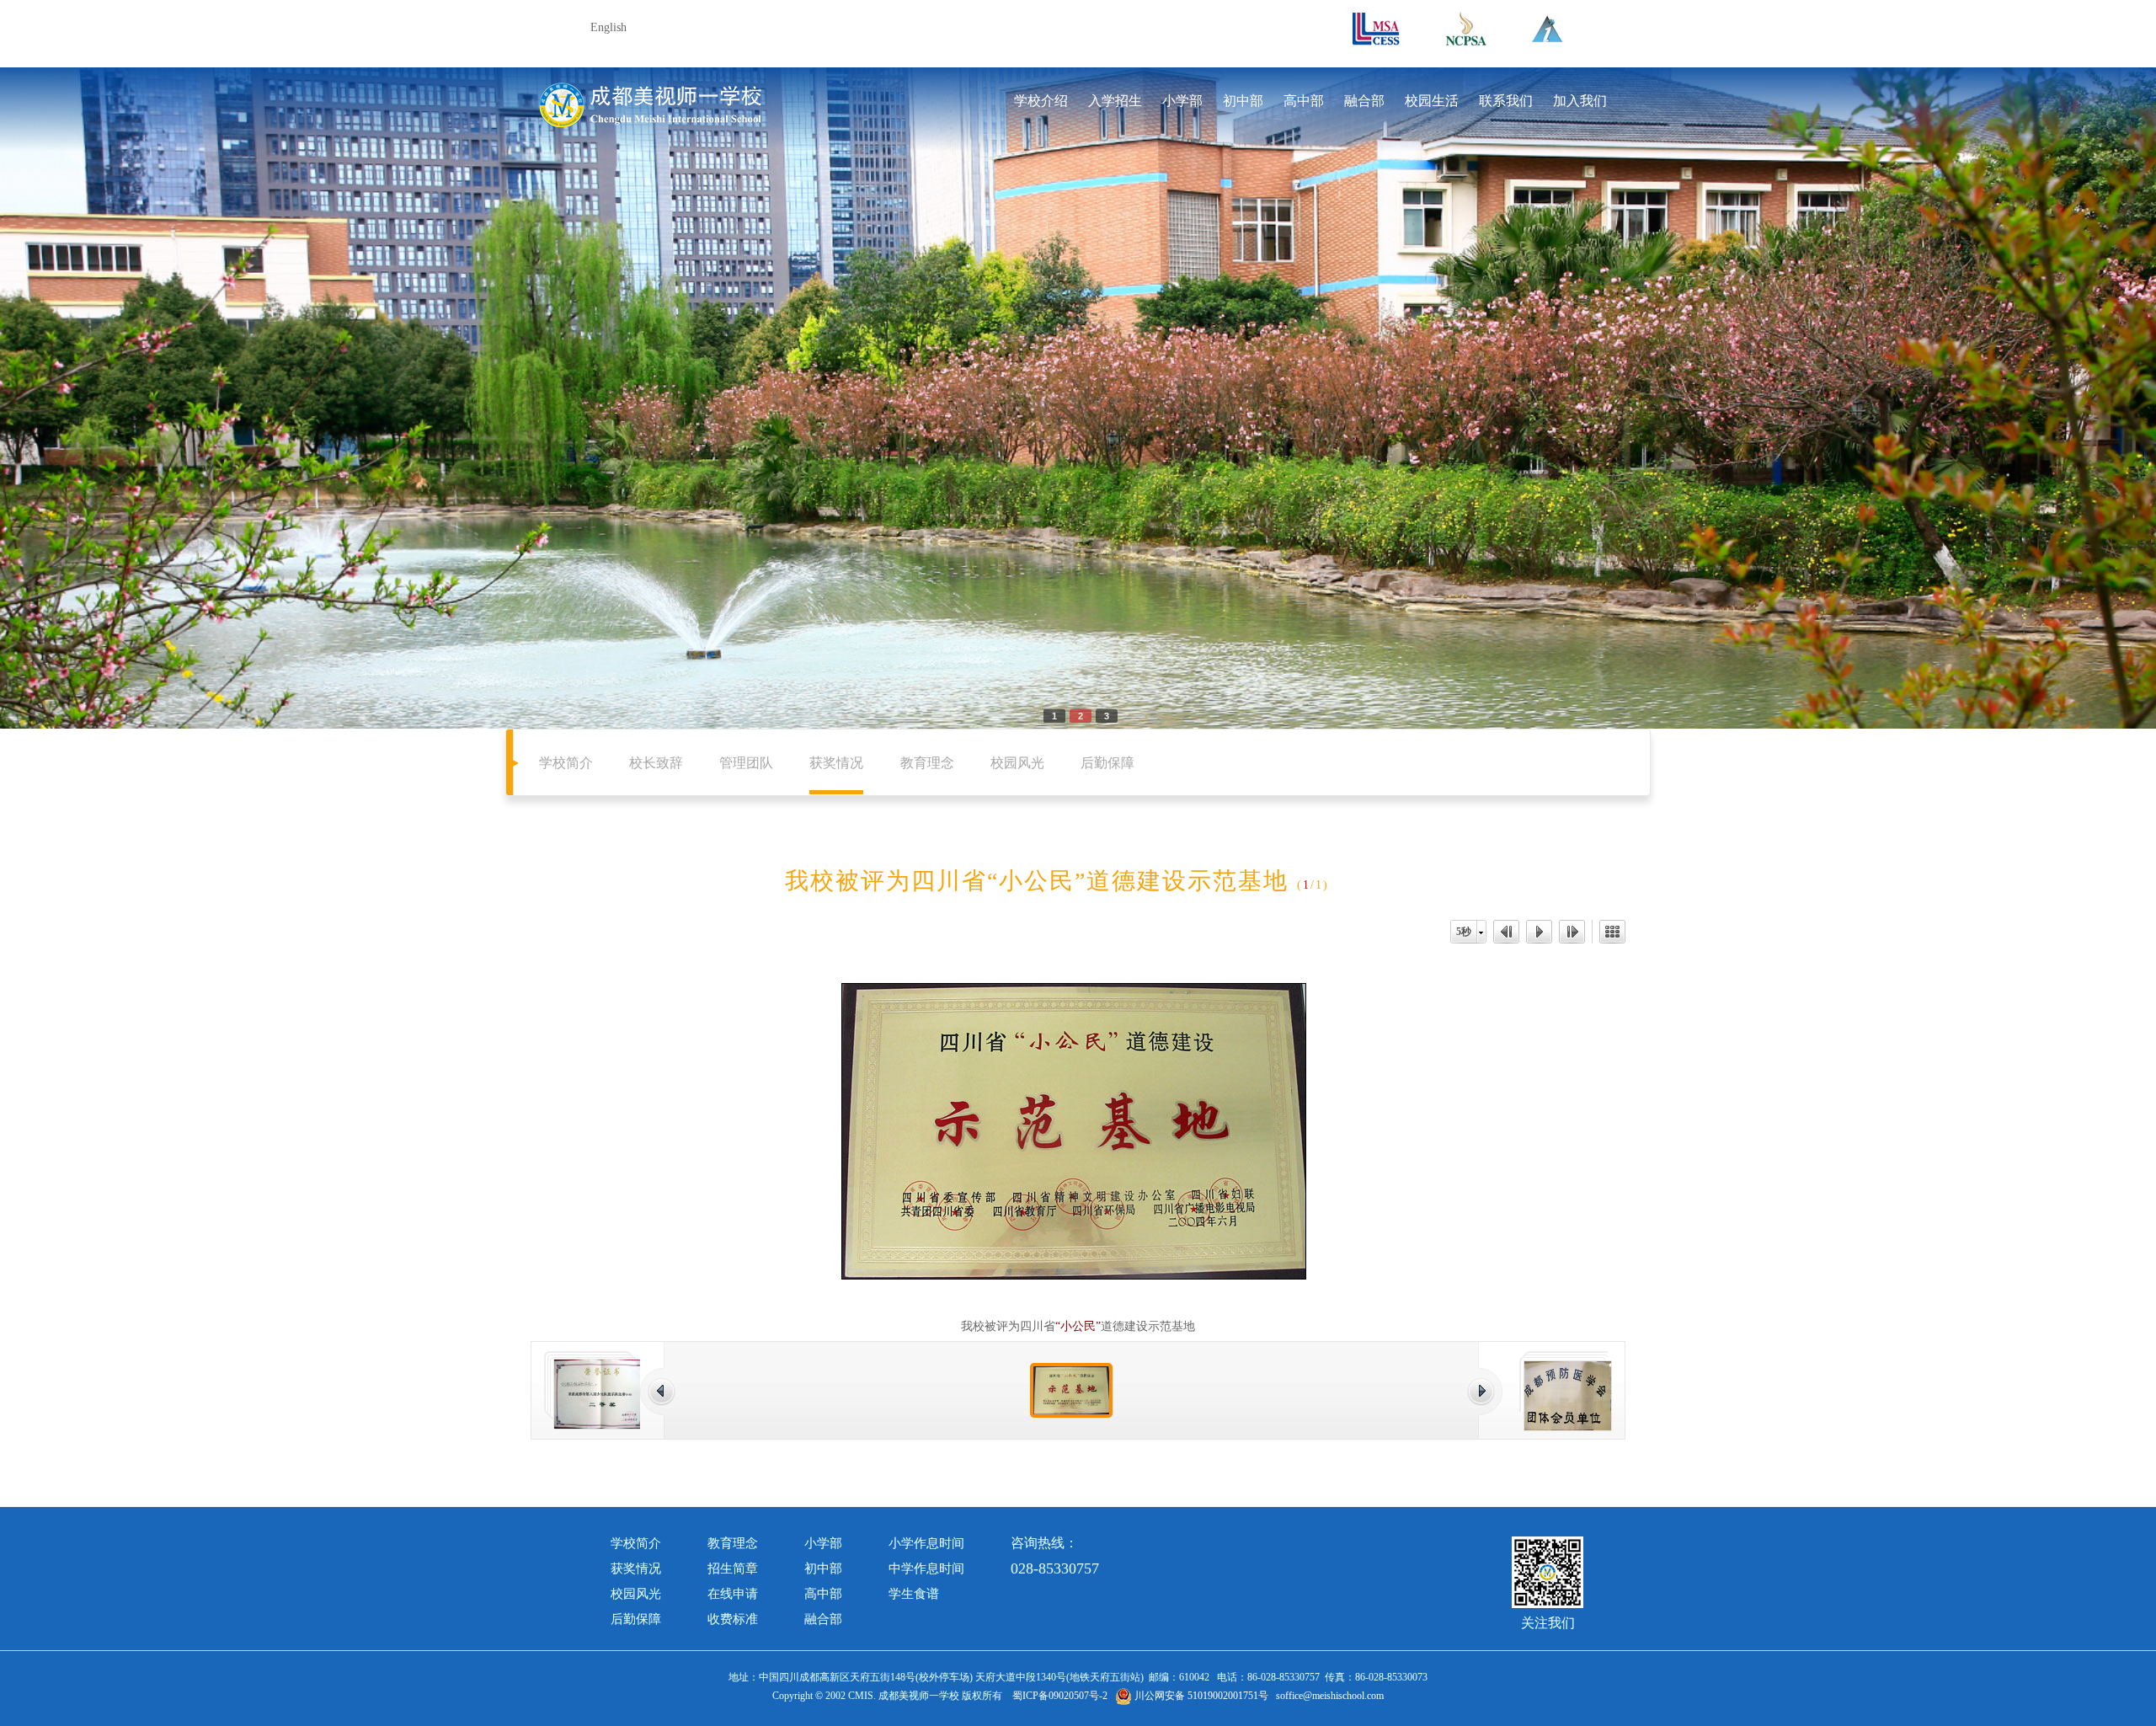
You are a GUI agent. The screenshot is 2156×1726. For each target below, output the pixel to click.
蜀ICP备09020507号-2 (1060, 1696)
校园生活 (1432, 101)
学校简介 (566, 763)
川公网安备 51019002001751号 (1200, 1696)
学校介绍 (1041, 101)
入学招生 (1115, 101)
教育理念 (927, 763)
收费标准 (733, 1619)
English (608, 27)
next (1940, 392)
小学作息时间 (926, 1543)
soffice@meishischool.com (1330, 1696)
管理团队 (746, 763)
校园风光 (1017, 763)
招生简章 (733, 1568)
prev (216, 392)
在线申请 (733, 1594)
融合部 (1364, 101)
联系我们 (1506, 101)
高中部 (1304, 101)
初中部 (1243, 101)
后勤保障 (1107, 763)
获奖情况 (836, 763)
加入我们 (1580, 101)
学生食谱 (914, 1594)
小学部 (1182, 101)
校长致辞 (656, 763)
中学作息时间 (926, 1568)
